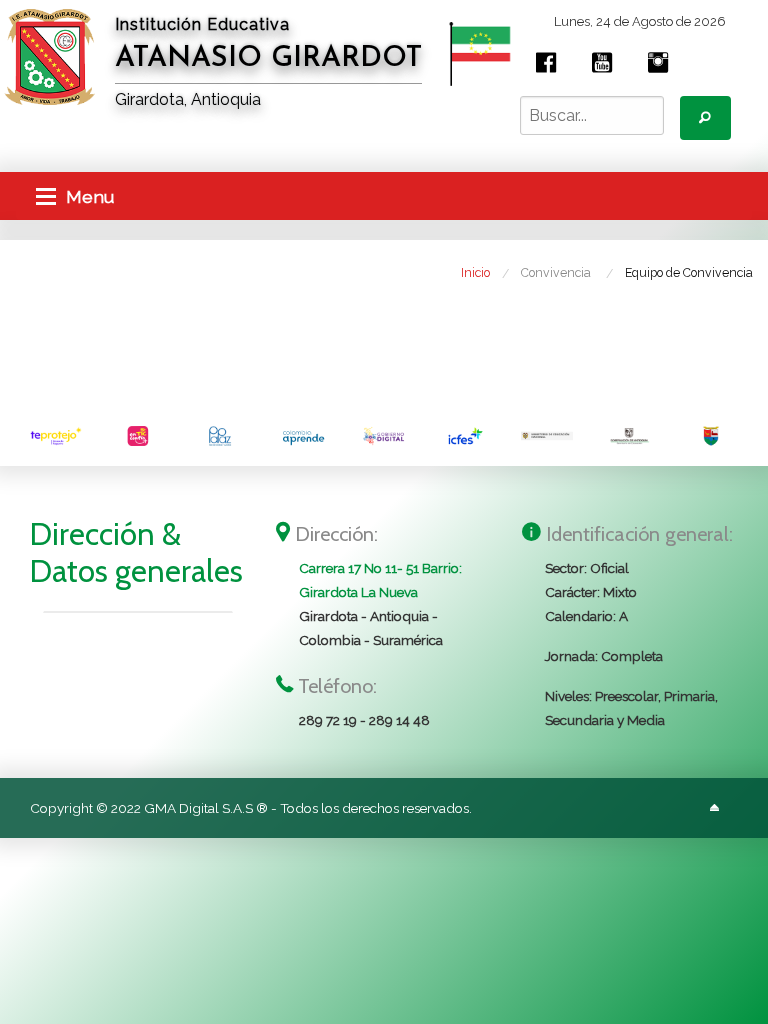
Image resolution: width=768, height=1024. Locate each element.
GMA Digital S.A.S (198, 808)
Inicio (475, 272)
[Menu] (46, 196)
